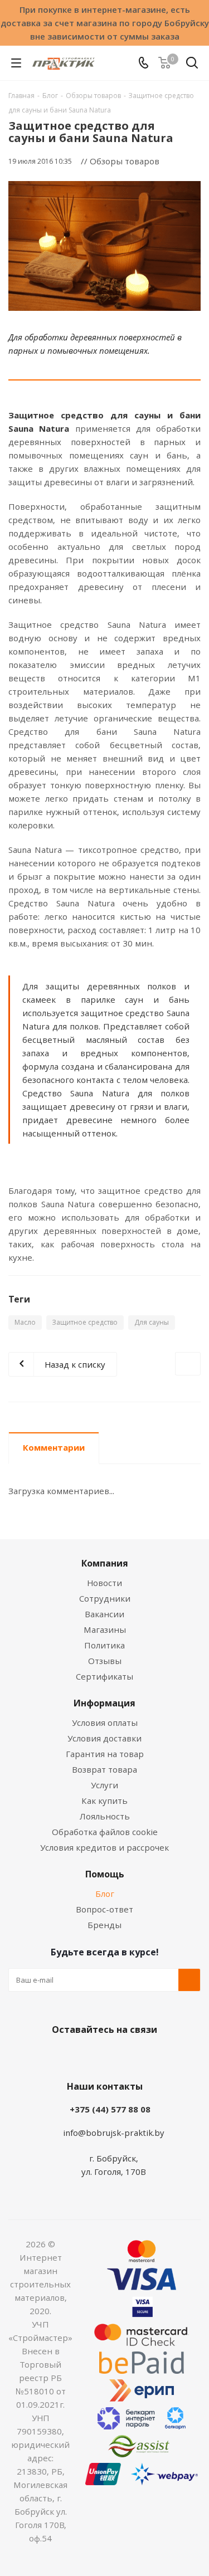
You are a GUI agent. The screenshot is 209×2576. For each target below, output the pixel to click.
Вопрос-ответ (104, 1909)
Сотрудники (105, 1598)
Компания (105, 1563)
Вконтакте (60, 2056)
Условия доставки (104, 1738)
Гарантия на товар (105, 1754)
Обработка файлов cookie (105, 1832)
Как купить (104, 1801)
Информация (104, 1703)
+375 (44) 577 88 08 (110, 2109)
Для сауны (152, 1322)
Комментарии (54, 1447)
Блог (105, 1894)
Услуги (104, 1785)
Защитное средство (85, 1322)
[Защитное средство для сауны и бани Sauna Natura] (104, 246)
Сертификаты (104, 1676)
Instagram (116, 2056)
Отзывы (105, 1661)
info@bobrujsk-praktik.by (114, 2133)
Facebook (88, 2056)
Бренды (104, 1925)
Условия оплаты (105, 1723)
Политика (104, 1645)
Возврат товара (104, 1769)
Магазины (105, 1629)
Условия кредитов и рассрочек (104, 1847)
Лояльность (105, 1816)
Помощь (105, 1874)
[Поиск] (192, 65)
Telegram (144, 2056)
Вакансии (104, 1614)
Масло (25, 1322)
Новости (104, 1583)
